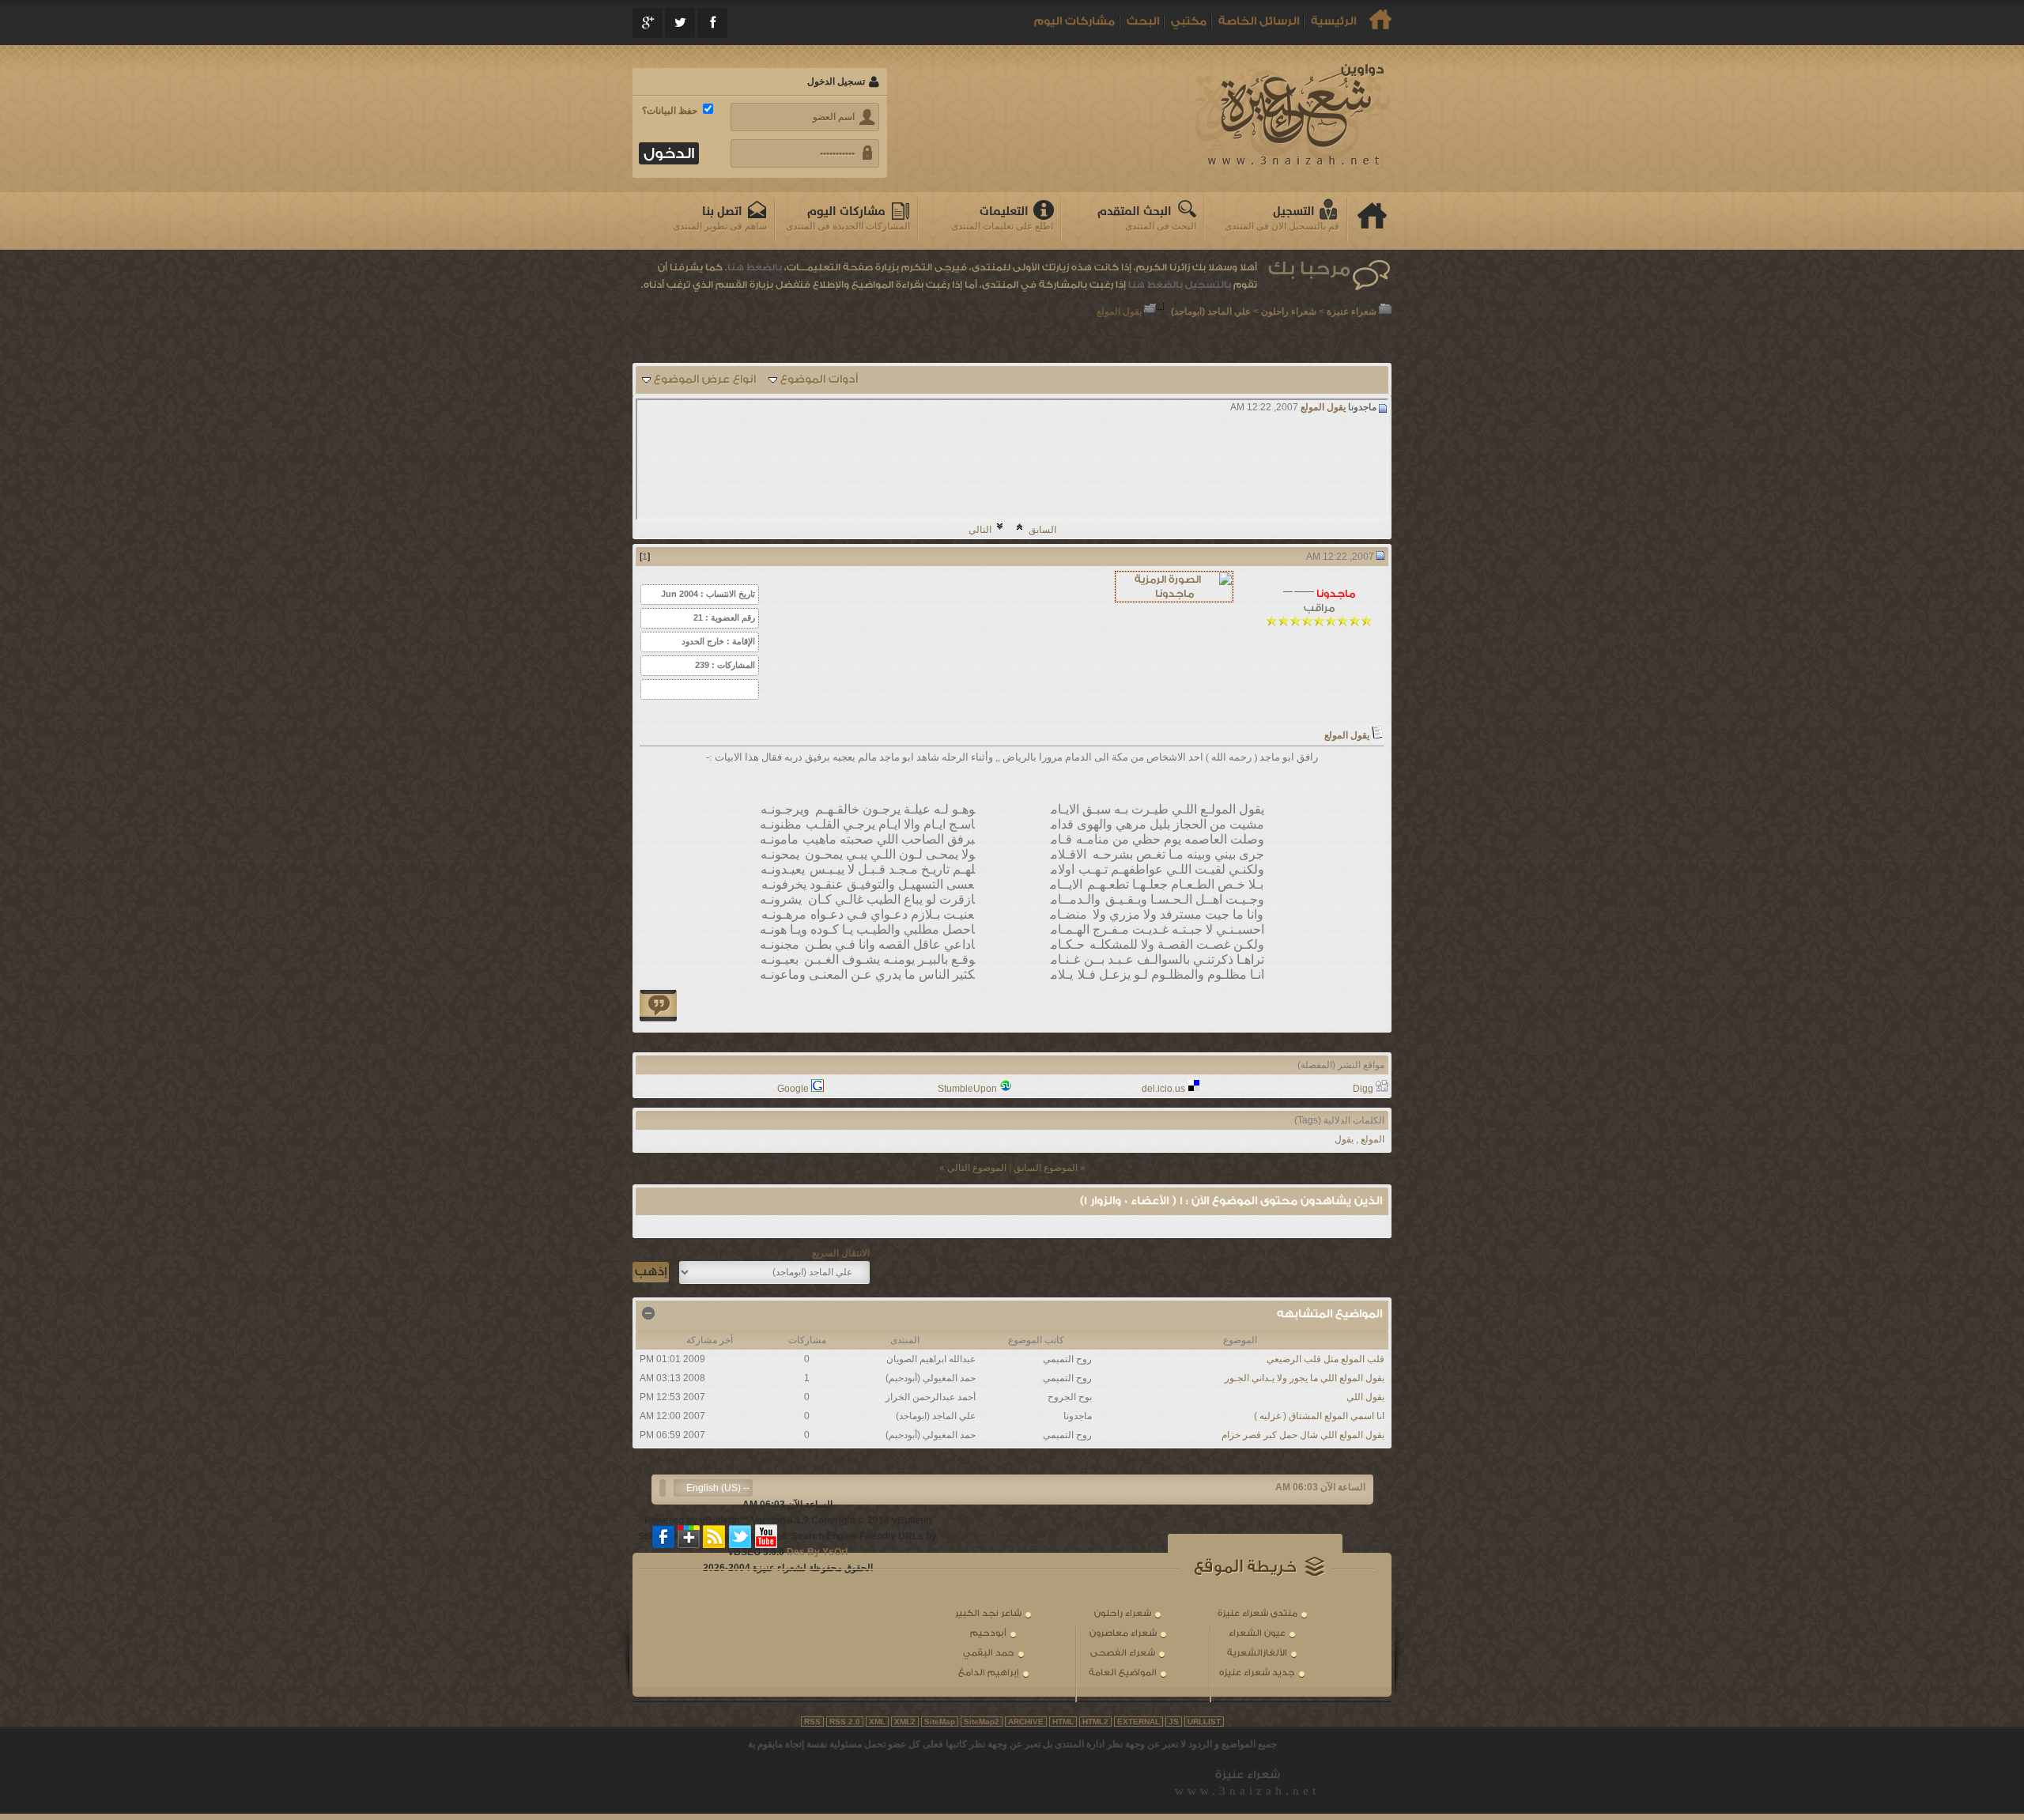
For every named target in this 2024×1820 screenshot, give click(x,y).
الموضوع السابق (1046, 1168)
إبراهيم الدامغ (989, 1673)
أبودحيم (988, 1633)
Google (793, 1089)
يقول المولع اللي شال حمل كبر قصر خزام (1303, 1435)
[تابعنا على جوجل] (689, 1536)
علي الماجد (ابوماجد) (1211, 312)
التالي (980, 530)
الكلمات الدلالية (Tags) (1339, 1120)
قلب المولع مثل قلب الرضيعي (1325, 1359)
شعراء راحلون (1289, 312)
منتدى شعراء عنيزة (1257, 1613)
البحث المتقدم (1135, 211)
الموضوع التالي (977, 1168)
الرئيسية (1333, 21)
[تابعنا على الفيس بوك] (664, 1536)
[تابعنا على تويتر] (740, 1536)
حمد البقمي (989, 1653)
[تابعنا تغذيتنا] (715, 1536)
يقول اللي (1365, 1397)
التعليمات (1004, 211)
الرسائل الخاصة (1259, 21)
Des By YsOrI (817, 1552)
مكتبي (1189, 21)
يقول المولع (1323, 407)
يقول (1344, 1139)
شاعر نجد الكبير (988, 1613)
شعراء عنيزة (1352, 312)
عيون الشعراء (1257, 1633)
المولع (1373, 1139)
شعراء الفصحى (1123, 1653)
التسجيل (1294, 211)
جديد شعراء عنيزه (1257, 1673)
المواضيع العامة (1123, 1673)
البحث (1143, 21)
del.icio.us (1163, 1089)
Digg (1363, 1089)
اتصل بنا (722, 211)
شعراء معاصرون (1123, 1633)
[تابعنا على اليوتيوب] (766, 1536)
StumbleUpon (967, 1089)
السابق (1042, 530)
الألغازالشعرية (1257, 1653)
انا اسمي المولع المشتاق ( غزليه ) (1319, 1416)
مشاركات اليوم (1074, 21)
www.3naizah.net (1247, 1791)
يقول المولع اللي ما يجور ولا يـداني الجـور (1305, 1378)
